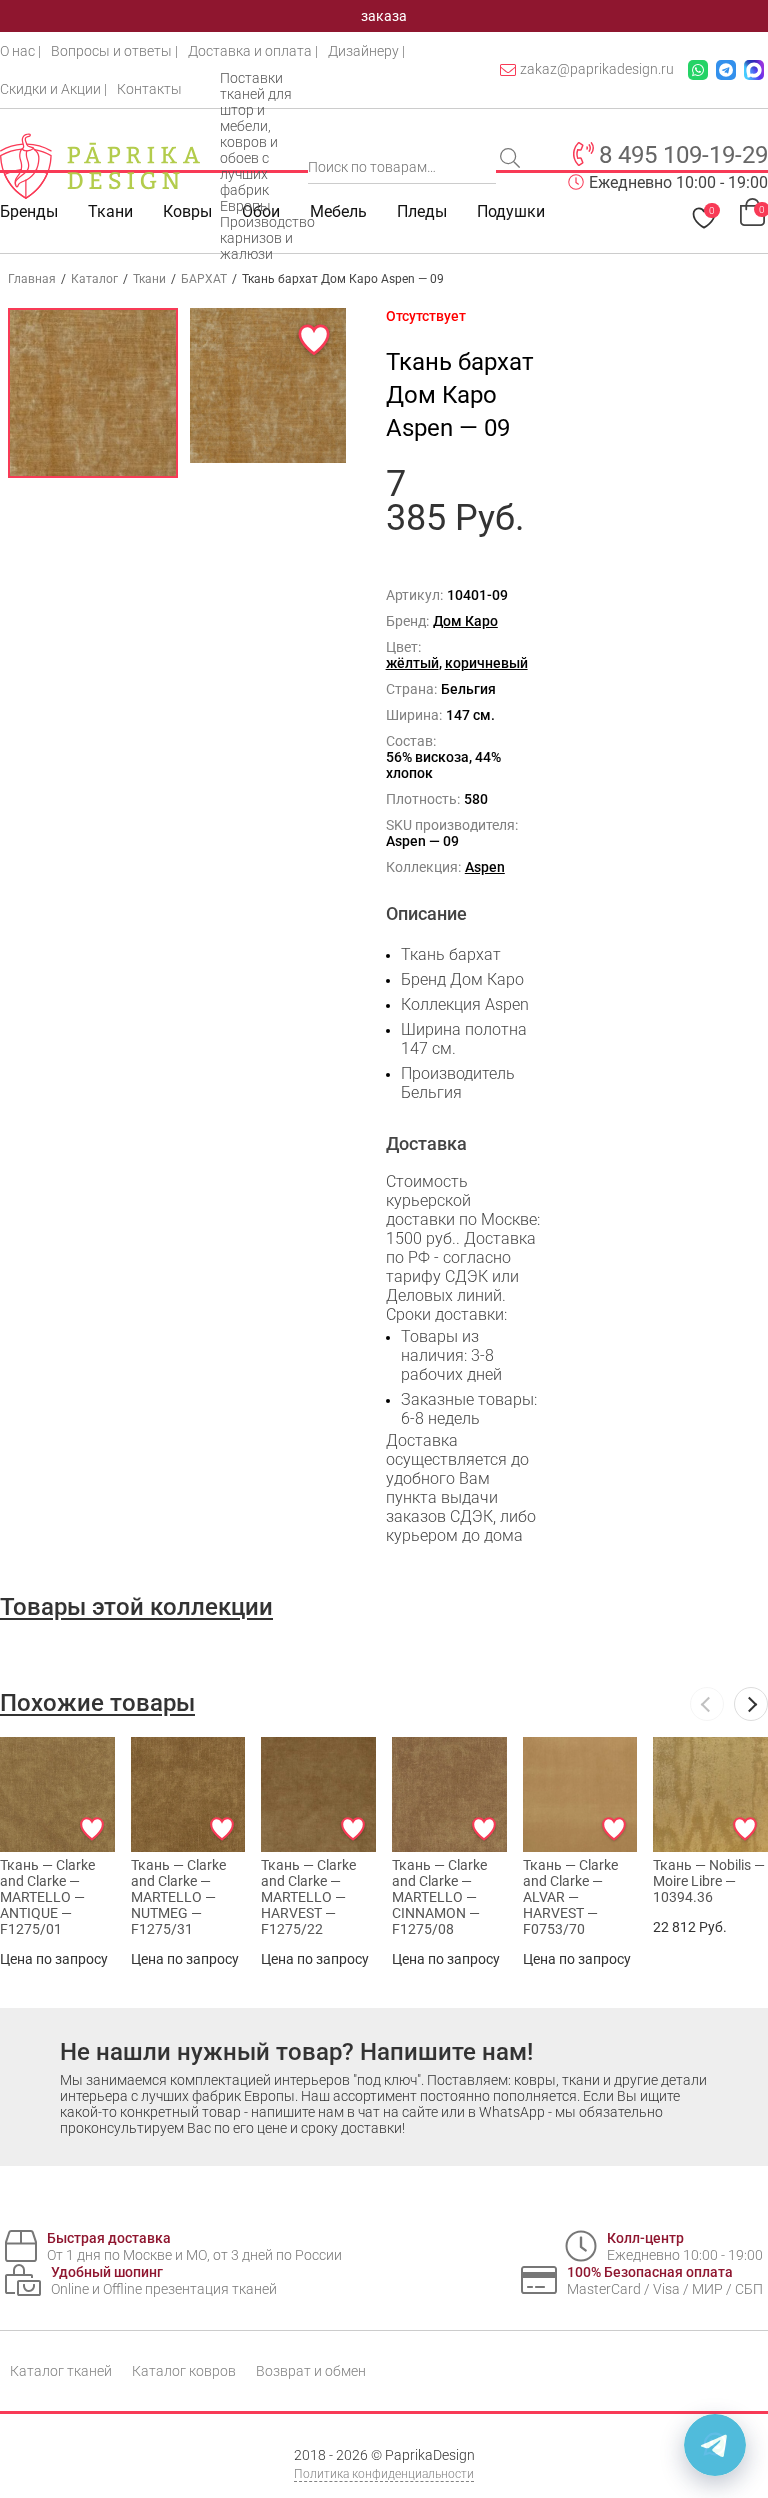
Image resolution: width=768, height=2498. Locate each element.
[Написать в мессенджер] (715, 2445)
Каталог (94, 279)
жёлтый (412, 663)
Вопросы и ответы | (114, 51)
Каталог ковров (184, 2371)
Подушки (511, 211)
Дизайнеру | (366, 51)
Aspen (485, 867)
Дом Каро (465, 621)
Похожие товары (97, 1703)
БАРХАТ (204, 279)
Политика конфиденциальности (384, 2474)
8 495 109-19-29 (683, 155)
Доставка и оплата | (253, 51)
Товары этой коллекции (136, 1607)
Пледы (422, 211)
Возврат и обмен (311, 2371)
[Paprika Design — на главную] (100, 166)
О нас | (20, 51)
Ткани (149, 279)
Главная (32, 279)
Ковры (187, 211)
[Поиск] (512, 160)
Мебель (338, 211)
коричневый (486, 663)
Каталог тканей (61, 2371)
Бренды (29, 211)
